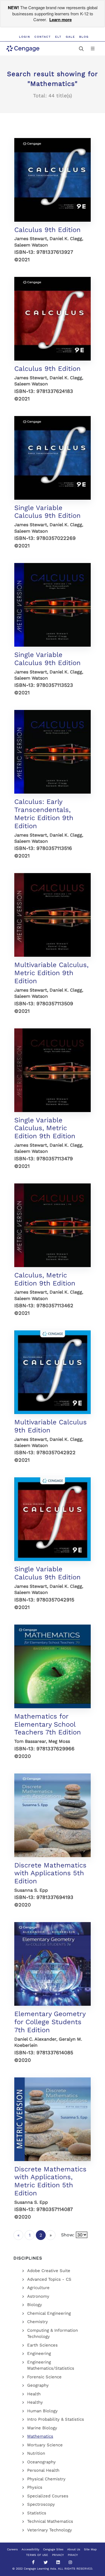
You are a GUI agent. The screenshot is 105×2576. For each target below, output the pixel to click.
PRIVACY (58, 2555)
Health (34, 2394)
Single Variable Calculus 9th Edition (47, 512)
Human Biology (42, 2411)
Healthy (35, 2402)
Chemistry (38, 2322)
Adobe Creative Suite (49, 2271)
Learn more (60, 20)
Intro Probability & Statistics (56, 2419)
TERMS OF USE (37, 2555)
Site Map (90, 2549)
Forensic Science (44, 2377)
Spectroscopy (41, 2504)
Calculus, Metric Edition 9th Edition (45, 1279)
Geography (38, 2385)
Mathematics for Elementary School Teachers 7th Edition (48, 1724)
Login (25, 37)
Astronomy (38, 2296)
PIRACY (73, 2555)
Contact (43, 37)
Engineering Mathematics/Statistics (51, 2365)
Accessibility (30, 2549)
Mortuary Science (45, 2445)
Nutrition (36, 2453)
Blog (84, 37)
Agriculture (38, 2288)
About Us (74, 2549)
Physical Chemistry (46, 2479)
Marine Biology (42, 2428)
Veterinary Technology (50, 2530)
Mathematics (40, 2436)
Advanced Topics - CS (49, 2279)
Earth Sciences (42, 2345)
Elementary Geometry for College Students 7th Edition (50, 2022)
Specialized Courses (48, 2496)
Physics (35, 2487)
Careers (12, 2549)
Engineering (39, 2353)
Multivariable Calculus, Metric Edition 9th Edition (51, 973)
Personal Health (43, 2470)
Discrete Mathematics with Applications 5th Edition (50, 1873)
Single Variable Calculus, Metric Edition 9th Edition (45, 1128)
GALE (70, 37)
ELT (58, 37)
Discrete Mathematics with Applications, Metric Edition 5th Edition (50, 2181)
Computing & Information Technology (53, 2334)
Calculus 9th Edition (47, 230)
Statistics (37, 2513)
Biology (35, 2305)
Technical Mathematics (50, 2521)
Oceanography (41, 2462)
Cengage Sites (53, 2549)
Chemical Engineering (49, 2313)
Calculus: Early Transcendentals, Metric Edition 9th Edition (44, 814)
